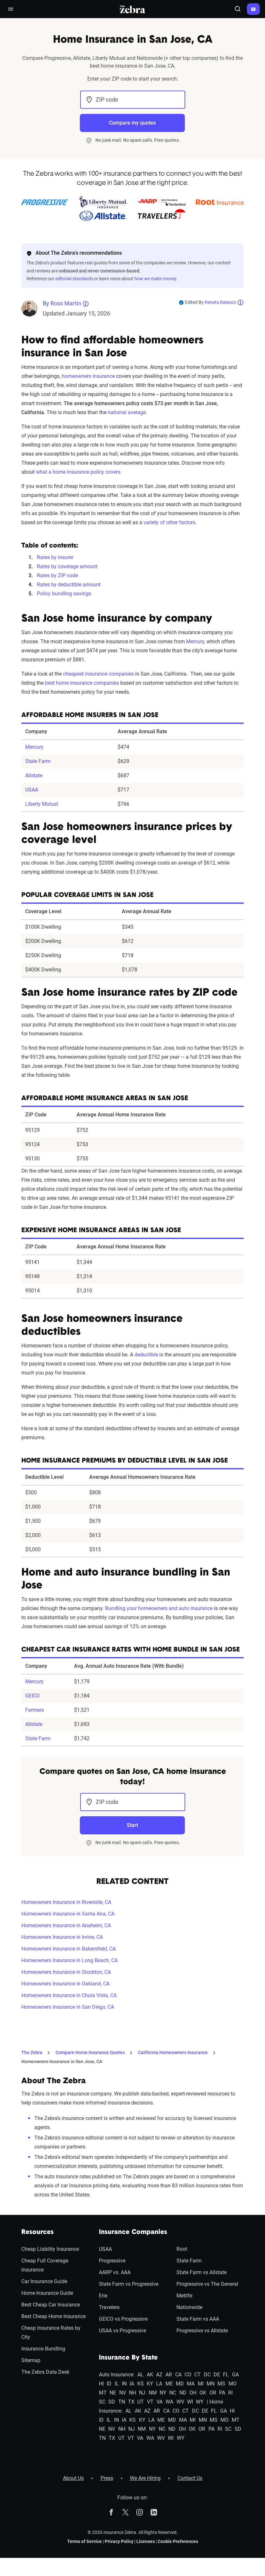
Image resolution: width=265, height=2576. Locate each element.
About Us (73, 2478)
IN (124, 2384)
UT (141, 2402)
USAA (32, 790)
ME (169, 2384)
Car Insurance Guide (44, 2281)
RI (230, 2393)
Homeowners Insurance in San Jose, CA (62, 2062)
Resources (37, 2232)
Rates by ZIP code (57, 575)
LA (159, 2384)
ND (183, 2393)
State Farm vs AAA (198, 2319)
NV (123, 2393)
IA (132, 2384)
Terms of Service (85, 2541)
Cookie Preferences (178, 2541)
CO (188, 2375)
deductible (146, 1355)
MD (180, 2384)
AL (140, 2375)
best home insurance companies (82, 683)
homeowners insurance (88, 376)
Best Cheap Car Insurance (51, 2305)
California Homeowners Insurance (173, 2052)
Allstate (34, 775)
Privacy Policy (119, 2541)
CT (197, 2375)
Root (182, 2249)
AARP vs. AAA (115, 2272)
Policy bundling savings (64, 594)
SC (102, 2402)
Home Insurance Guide (47, 2293)
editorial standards (74, 279)
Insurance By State (128, 2358)
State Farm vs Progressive (129, 2284)
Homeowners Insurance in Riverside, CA (66, 1902)
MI (201, 2384)
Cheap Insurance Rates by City (51, 2333)
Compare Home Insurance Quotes (90, 2052)
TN (122, 2402)
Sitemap (31, 2360)
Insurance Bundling (43, 2349)
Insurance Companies (133, 2232)
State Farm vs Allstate (201, 2272)
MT (103, 2393)
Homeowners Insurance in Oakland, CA (65, 1984)
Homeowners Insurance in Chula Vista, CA (69, 1995)
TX (131, 2402)
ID (109, 2384)
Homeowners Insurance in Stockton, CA (66, 1972)
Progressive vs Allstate (202, 2331)
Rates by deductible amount (69, 585)
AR (169, 2375)
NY (163, 2393)
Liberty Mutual (42, 804)
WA (169, 2402)
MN (211, 2384)
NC (173, 2393)
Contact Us (190, 2478)
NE (113, 2393)
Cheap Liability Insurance (50, 2249)
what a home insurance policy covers (78, 472)
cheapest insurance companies (98, 674)
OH (193, 2393)
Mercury (195, 641)
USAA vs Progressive (122, 2331)
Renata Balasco (220, 302)
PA (222, 2393)
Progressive (112, 2261)
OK (203, 2393)
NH (132, 2393)
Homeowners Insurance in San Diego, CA (68, 2007)
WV (180, 2402)
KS (141, 2384)
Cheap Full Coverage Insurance (45, 2265)
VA (159, 2402)
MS (221, 2384)
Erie (103, 2296)
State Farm (38, 761)
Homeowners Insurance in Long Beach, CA (69, 1960)
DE (217, 2375)
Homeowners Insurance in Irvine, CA (62, 1937)
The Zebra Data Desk (45, 2372)
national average (127, 412)
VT (150, 2402)
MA (191, 2384)
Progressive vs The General (207, 2284)
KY (150, 2384)
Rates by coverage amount (67, 566)
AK (150, 2375)
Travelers (109, 2307)
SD (112, 2402)
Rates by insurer (55, 557)
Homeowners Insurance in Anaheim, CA (66, 1925)
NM (153, 2393)
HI (101, 2384)
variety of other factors (169, 522)
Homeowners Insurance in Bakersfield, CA (69, 1949)
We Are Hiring (145, 2478)
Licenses (146, 2541)
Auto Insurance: (117, 2375)
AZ (159, 2375)
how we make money (155, 279)
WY (200, 2402)
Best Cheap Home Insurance (53, 2316)
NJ (142, 2393)
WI (190, 2402)
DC (207, 2375)
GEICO (32, 1696)
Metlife (184, 2296)
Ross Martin (66, 303)
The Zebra (32, 2052)
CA (178, 2375)
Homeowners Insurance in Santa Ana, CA (68, 1914)
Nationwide (189, 2307)
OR (213, 2393)
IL (117, 2384)
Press (107, 2478)
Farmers (35, 1710)
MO (233, 2384)
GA (235, 2375)
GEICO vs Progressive (123, 2319)
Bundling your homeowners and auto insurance (159, 1608)
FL (226, 2375)
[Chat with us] (253, 9)
